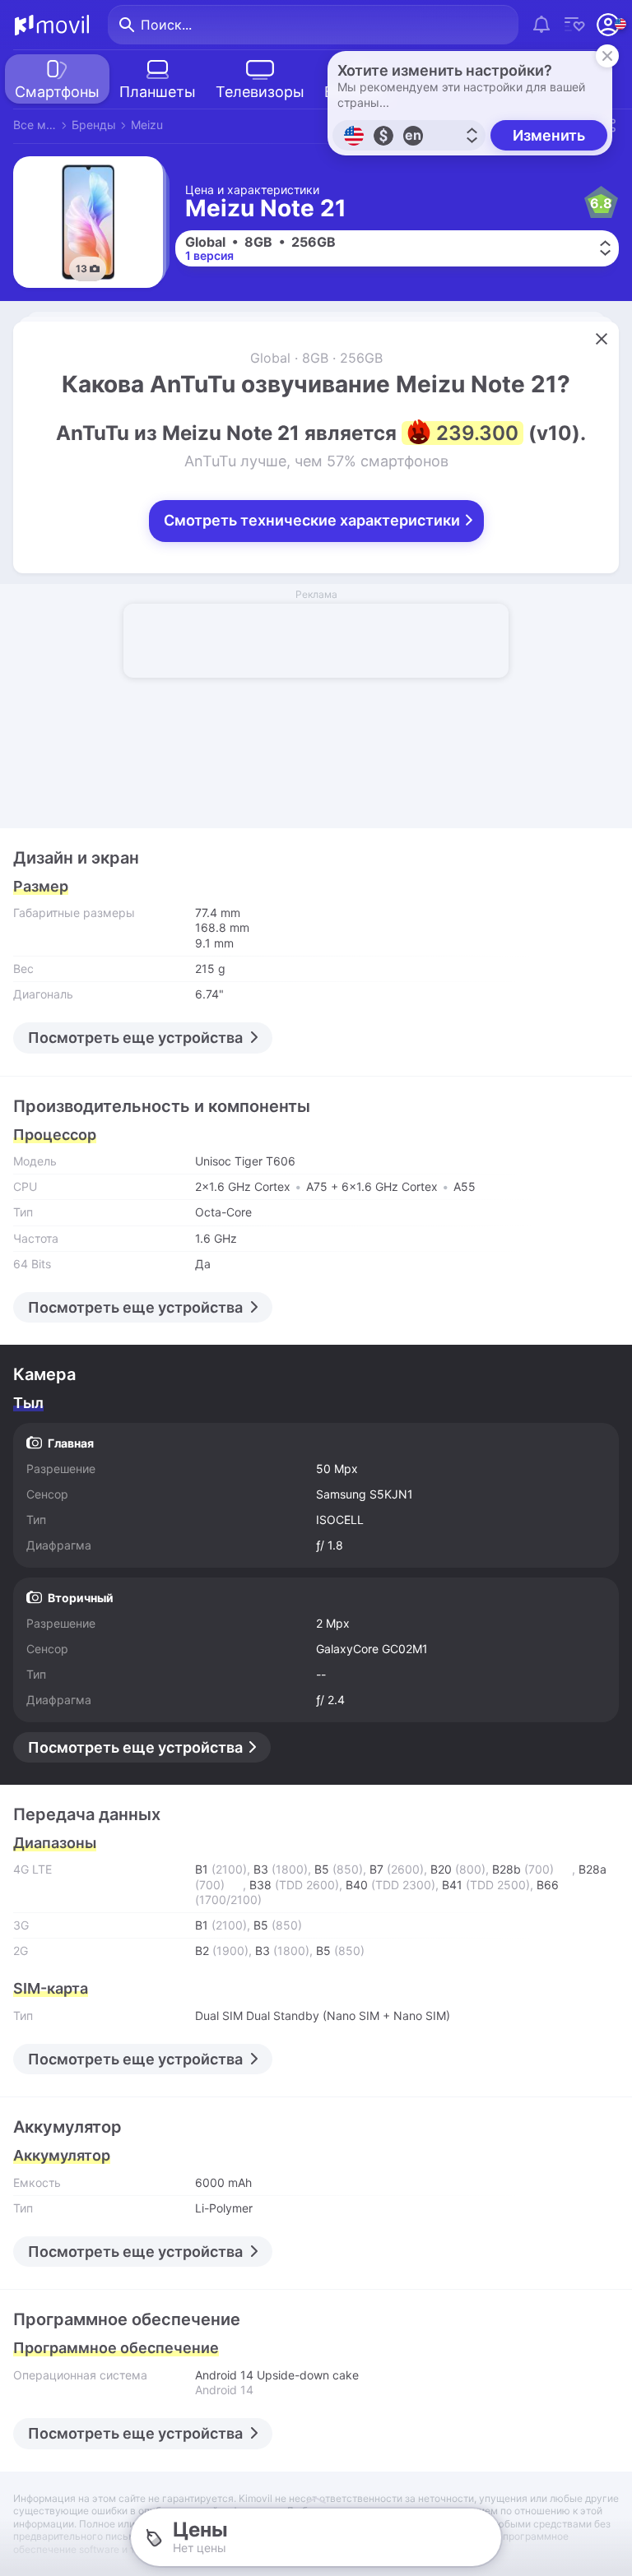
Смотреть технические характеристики (314, 520)
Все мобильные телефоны (35, 125)
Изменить (549, 135)
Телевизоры (260, 92)
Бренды (94, 125)
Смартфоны (57, 92)
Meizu (147, 125)
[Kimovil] (52, 25)
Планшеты (158, 92)
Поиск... (166, 25)
